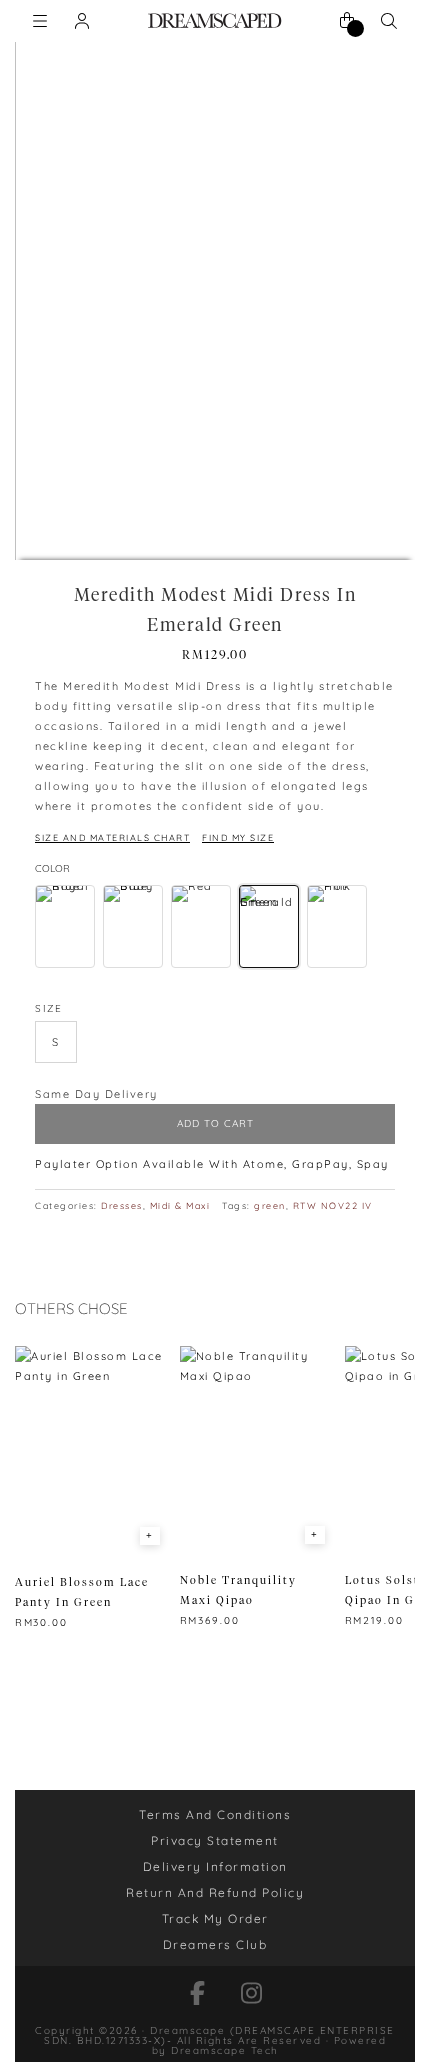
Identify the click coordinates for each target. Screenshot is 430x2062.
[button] (56, 1042)
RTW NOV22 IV (333, 1205)
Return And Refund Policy (215, 1892)
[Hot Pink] (337, 926)
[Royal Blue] (65, 926)
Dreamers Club (215, 1944)
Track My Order (215, 1918)
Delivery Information (215, 1866)
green (270, 1205)
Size (48, 1008)
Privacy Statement (215, 1840)
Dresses (122, 1205)
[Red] (201, 926)
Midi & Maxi (180, 1205)
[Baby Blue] (133, 926)
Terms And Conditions (215, 1814)
